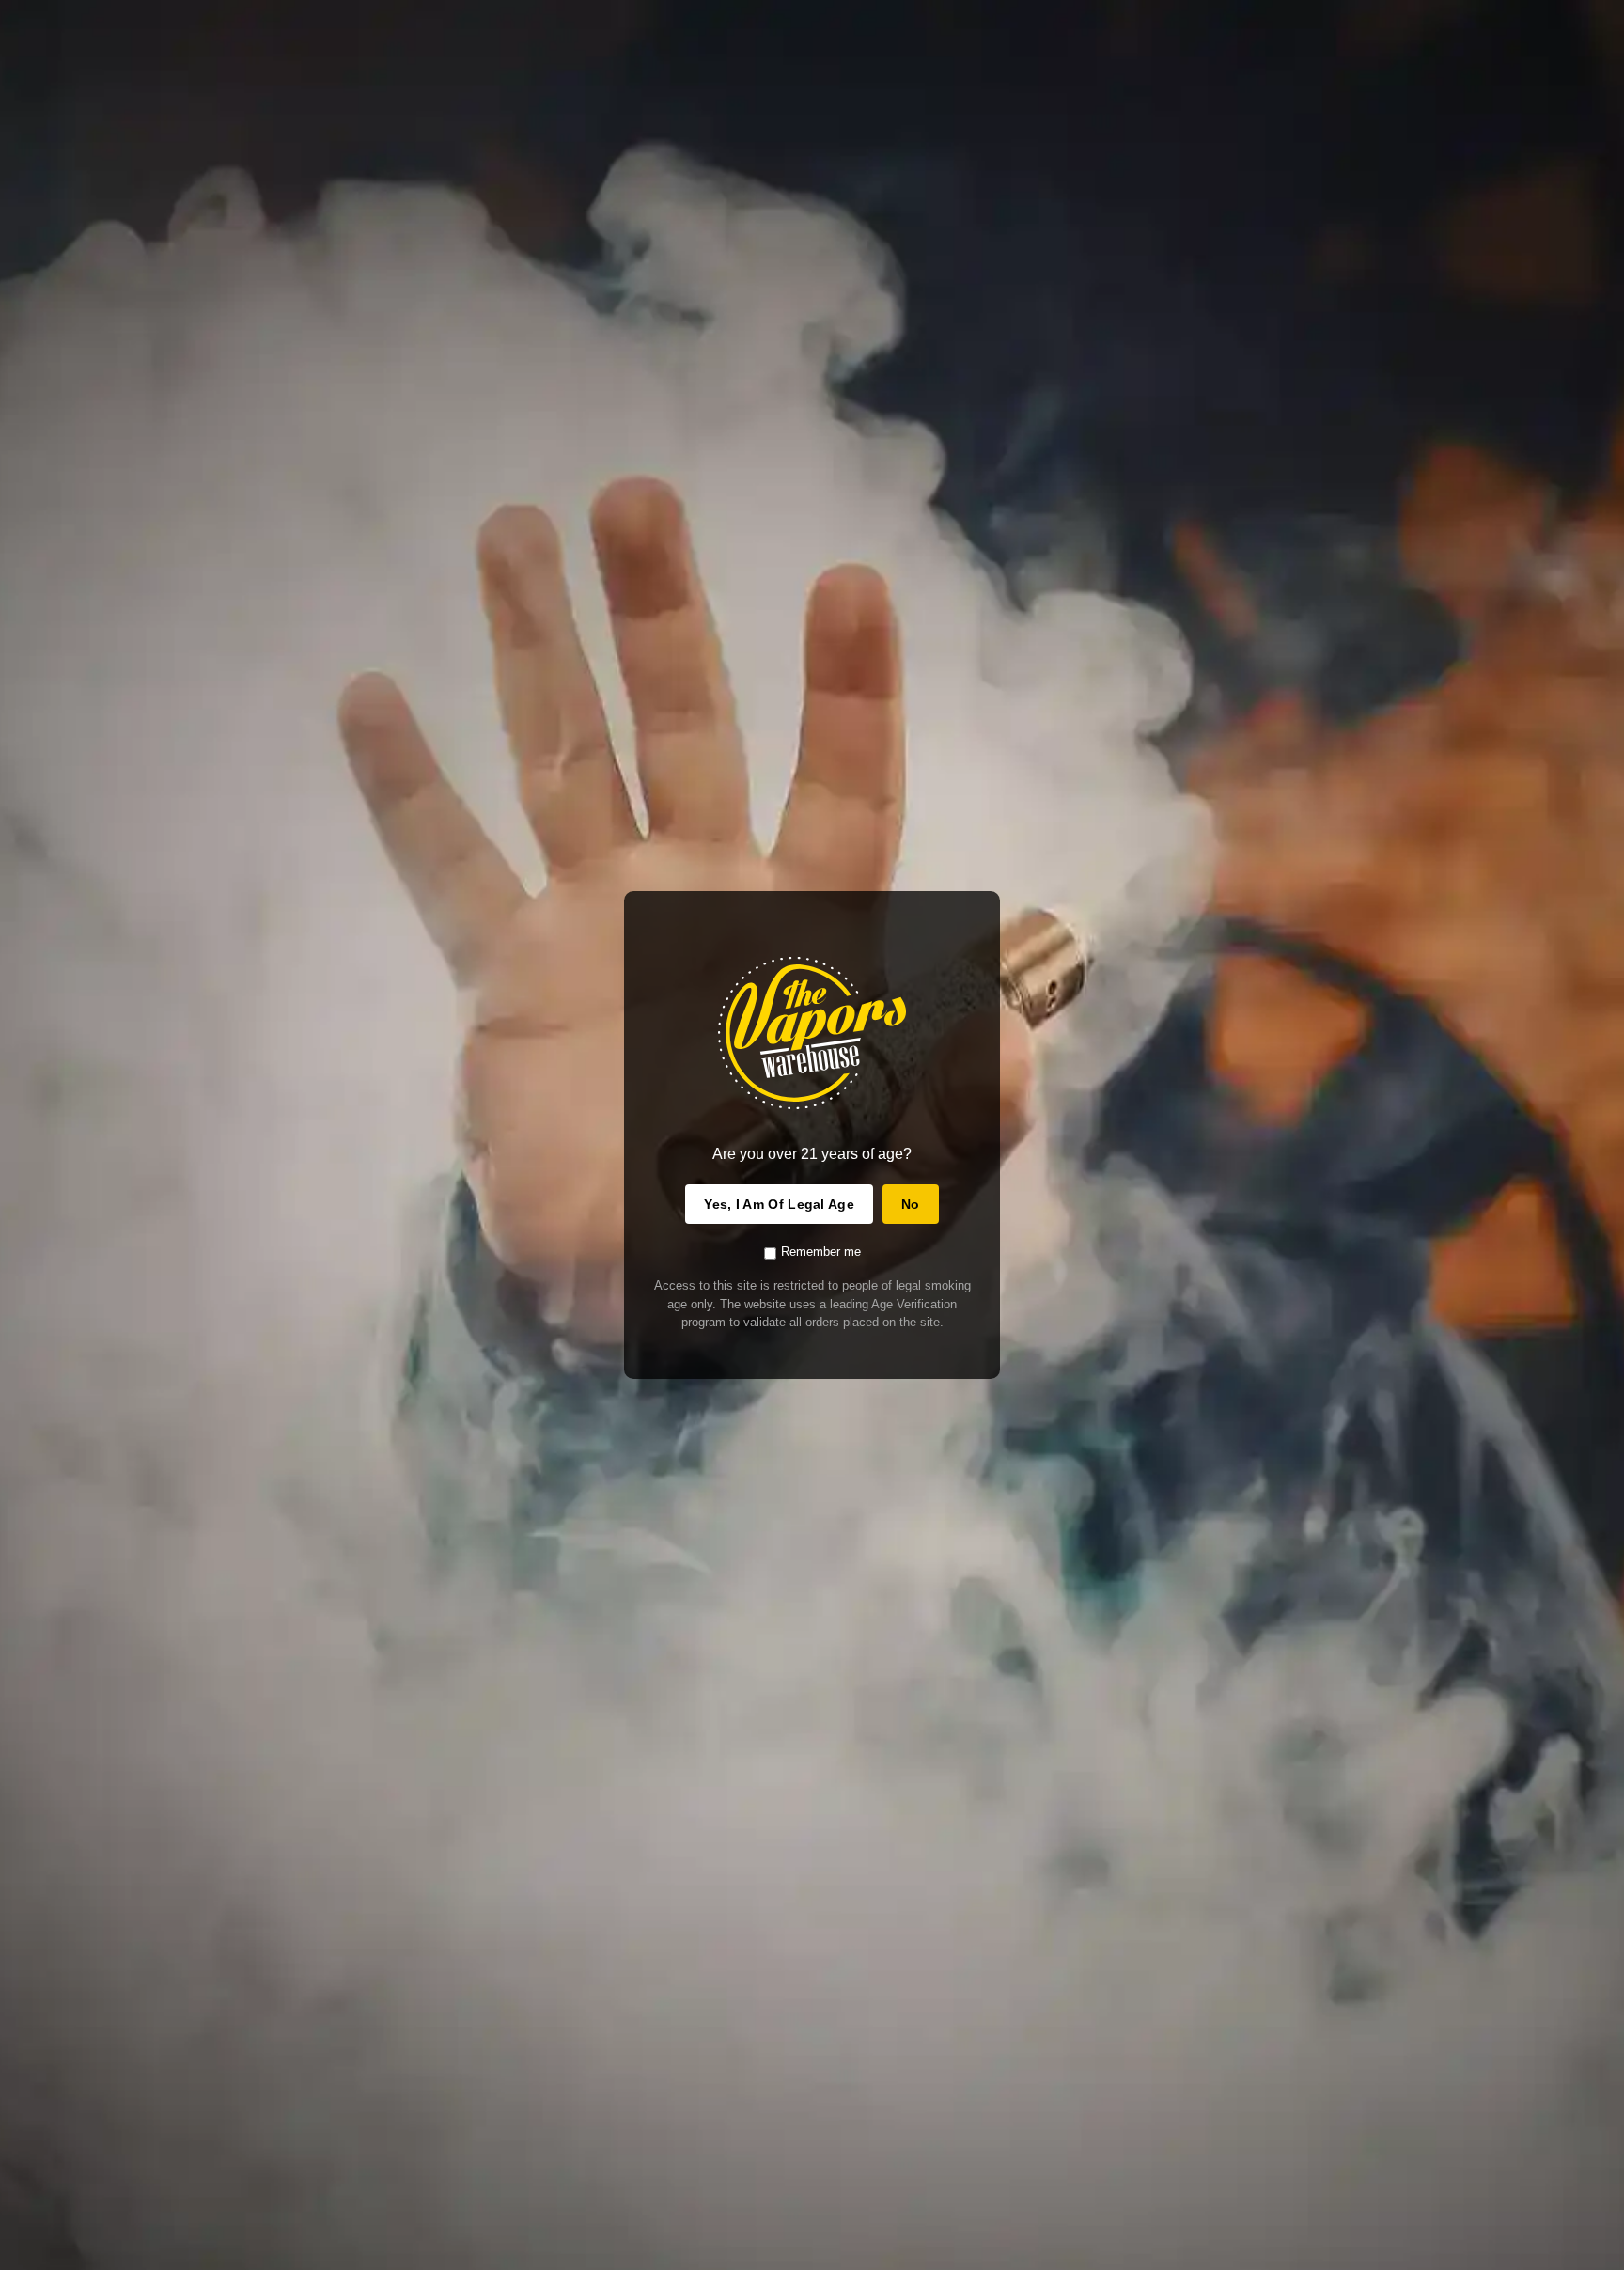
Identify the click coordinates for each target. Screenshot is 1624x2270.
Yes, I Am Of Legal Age (779, 1204)
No (911, 1204)
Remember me (821, 1252)
